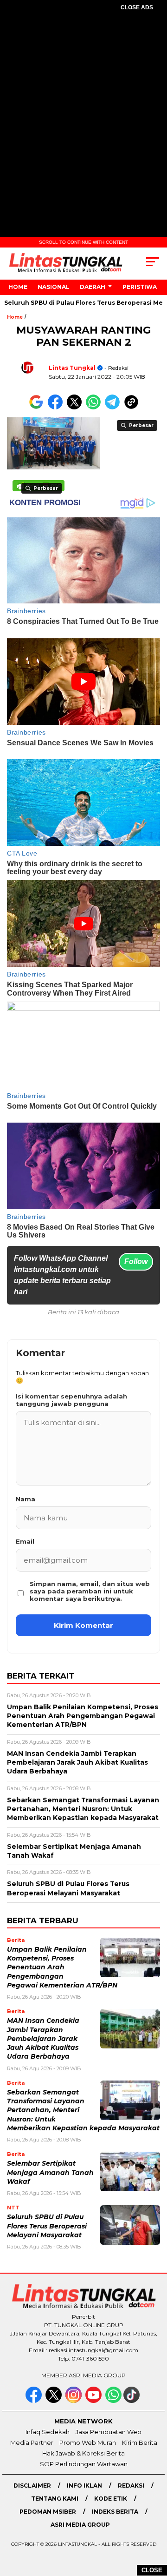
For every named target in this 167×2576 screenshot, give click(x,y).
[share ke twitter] (76, 407)
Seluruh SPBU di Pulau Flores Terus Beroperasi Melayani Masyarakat (47, 2226)
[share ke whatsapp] (95, 407)
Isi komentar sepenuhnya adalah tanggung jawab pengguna (71, 1400)
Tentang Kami (55, 2499)
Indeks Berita (115, 2512)
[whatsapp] (113, 2401)
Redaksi (131, 2486)
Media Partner (32, 2442)
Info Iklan (84, 2486)
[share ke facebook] (57, 407)
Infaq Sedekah (48, 2432)
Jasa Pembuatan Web (109, 2432)
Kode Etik (111, 2499)
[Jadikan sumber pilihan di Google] (38, 407)
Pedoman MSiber (48, 2512)
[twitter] (55, 2401)
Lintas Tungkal (72, 368)
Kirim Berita (140, 2442)
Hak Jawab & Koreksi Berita (83, 2453)
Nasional (54, 287)
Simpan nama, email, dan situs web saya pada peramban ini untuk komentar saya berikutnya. (90, 1591)
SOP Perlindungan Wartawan (84, 2464)
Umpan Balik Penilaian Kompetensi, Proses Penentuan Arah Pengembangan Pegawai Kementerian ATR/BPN (62, 1967)
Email (25, 1541)
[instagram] (74, 2401)
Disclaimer (32, 2486)
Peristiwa (140, 287)
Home (18, 287)
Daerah (93, 287)
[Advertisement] (83, 110)
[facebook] (35, 2401)
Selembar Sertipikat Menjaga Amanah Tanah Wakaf (50, 2172)
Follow (136, 1261)
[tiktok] (132, 2401)
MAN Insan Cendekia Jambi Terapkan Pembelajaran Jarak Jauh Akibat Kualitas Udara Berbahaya (43, 2038)
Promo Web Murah (88, 2442)
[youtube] (94, 2401)
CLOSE (152, 2570)
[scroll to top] (154, 2522)
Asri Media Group (80, 2525)
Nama (26, 1499)
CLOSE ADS (137, 7)
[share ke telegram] (113, 407)
